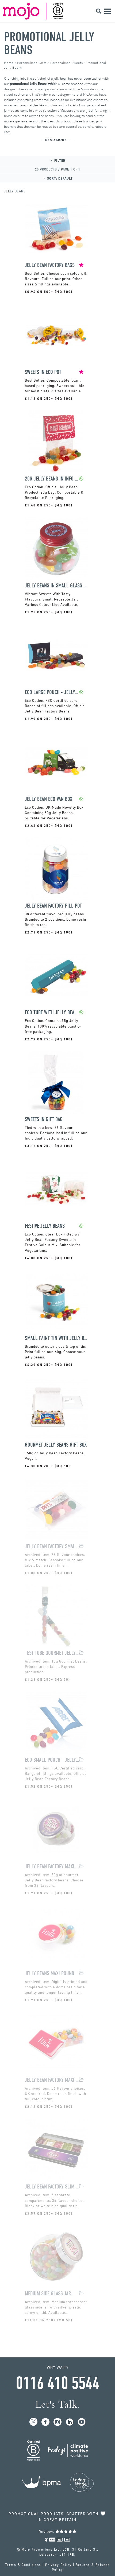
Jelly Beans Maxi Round (49, 1973)
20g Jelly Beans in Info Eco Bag (52, 479)
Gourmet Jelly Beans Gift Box (56, 1445)
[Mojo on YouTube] (82, 2422)
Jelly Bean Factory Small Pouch (52, 1546)
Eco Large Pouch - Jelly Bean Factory (52, 692)
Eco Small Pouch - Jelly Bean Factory (52, 1760)
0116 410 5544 (57, 2383)
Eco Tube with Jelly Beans (52, 1012)
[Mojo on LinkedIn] (70, 2422)
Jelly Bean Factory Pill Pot (53, 906)
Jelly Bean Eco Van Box (49, 799)
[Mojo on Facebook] (46, 2422)
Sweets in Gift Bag (44, 1119)
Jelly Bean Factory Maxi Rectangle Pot (52, 2080)
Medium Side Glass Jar (48, 2294)
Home (9, 63)
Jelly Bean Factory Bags (50, 265)
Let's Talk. (58, 2404)
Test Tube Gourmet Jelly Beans (52, 1653)
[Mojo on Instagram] (58, 2422)
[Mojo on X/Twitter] (34, 2422)
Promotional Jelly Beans (49, 43)
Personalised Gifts (32, 63)
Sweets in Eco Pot (43, 372)
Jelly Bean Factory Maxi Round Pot (52, 1867)
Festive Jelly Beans (45, 1226)
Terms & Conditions (23, 2565)
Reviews (47, 2532)
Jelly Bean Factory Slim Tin (52, 2187)
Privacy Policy (58, 2565)
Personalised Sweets (67, 63)
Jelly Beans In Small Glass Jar (56, 586)
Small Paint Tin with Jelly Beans (56, 1338)
